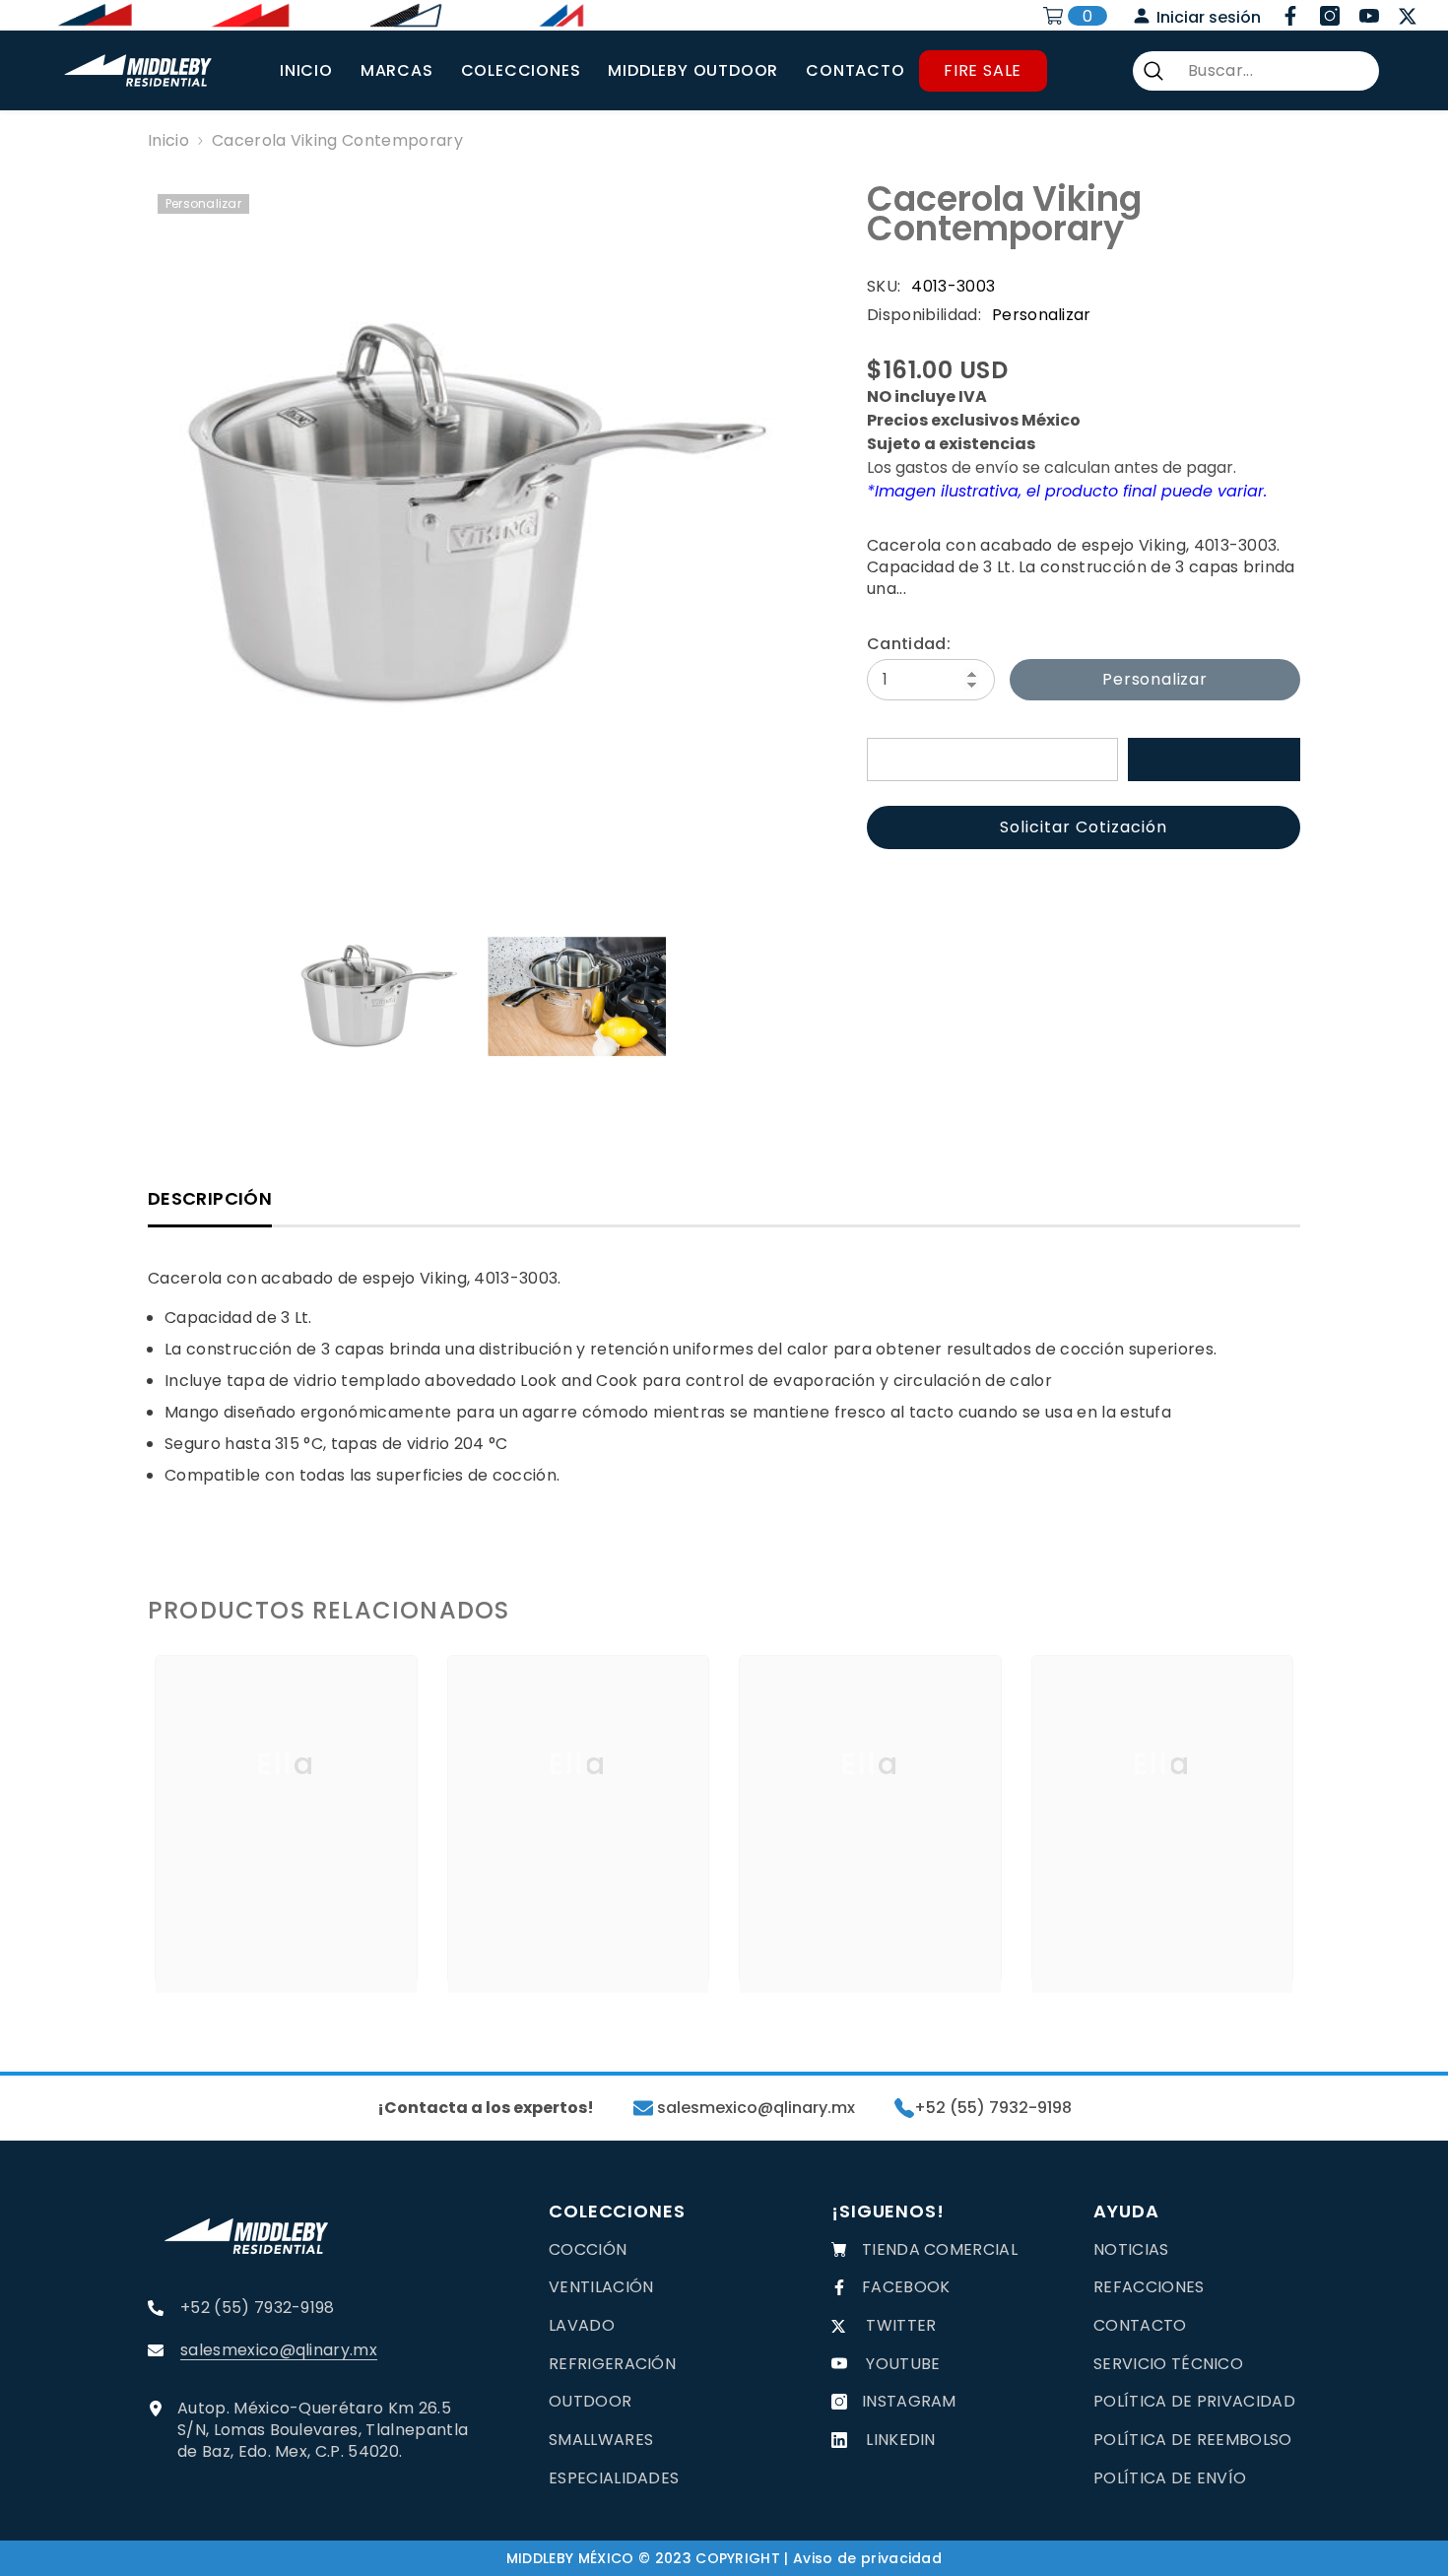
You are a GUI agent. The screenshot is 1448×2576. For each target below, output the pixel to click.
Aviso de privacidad (867, 2558)
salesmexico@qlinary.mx (754, 2108)
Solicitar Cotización (1084, 827)
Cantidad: (909, 644)
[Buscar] (1256, 71)
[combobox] (1276, 71)
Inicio (168, 141)
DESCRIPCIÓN (210, 1198)
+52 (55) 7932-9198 (993, 2108)
